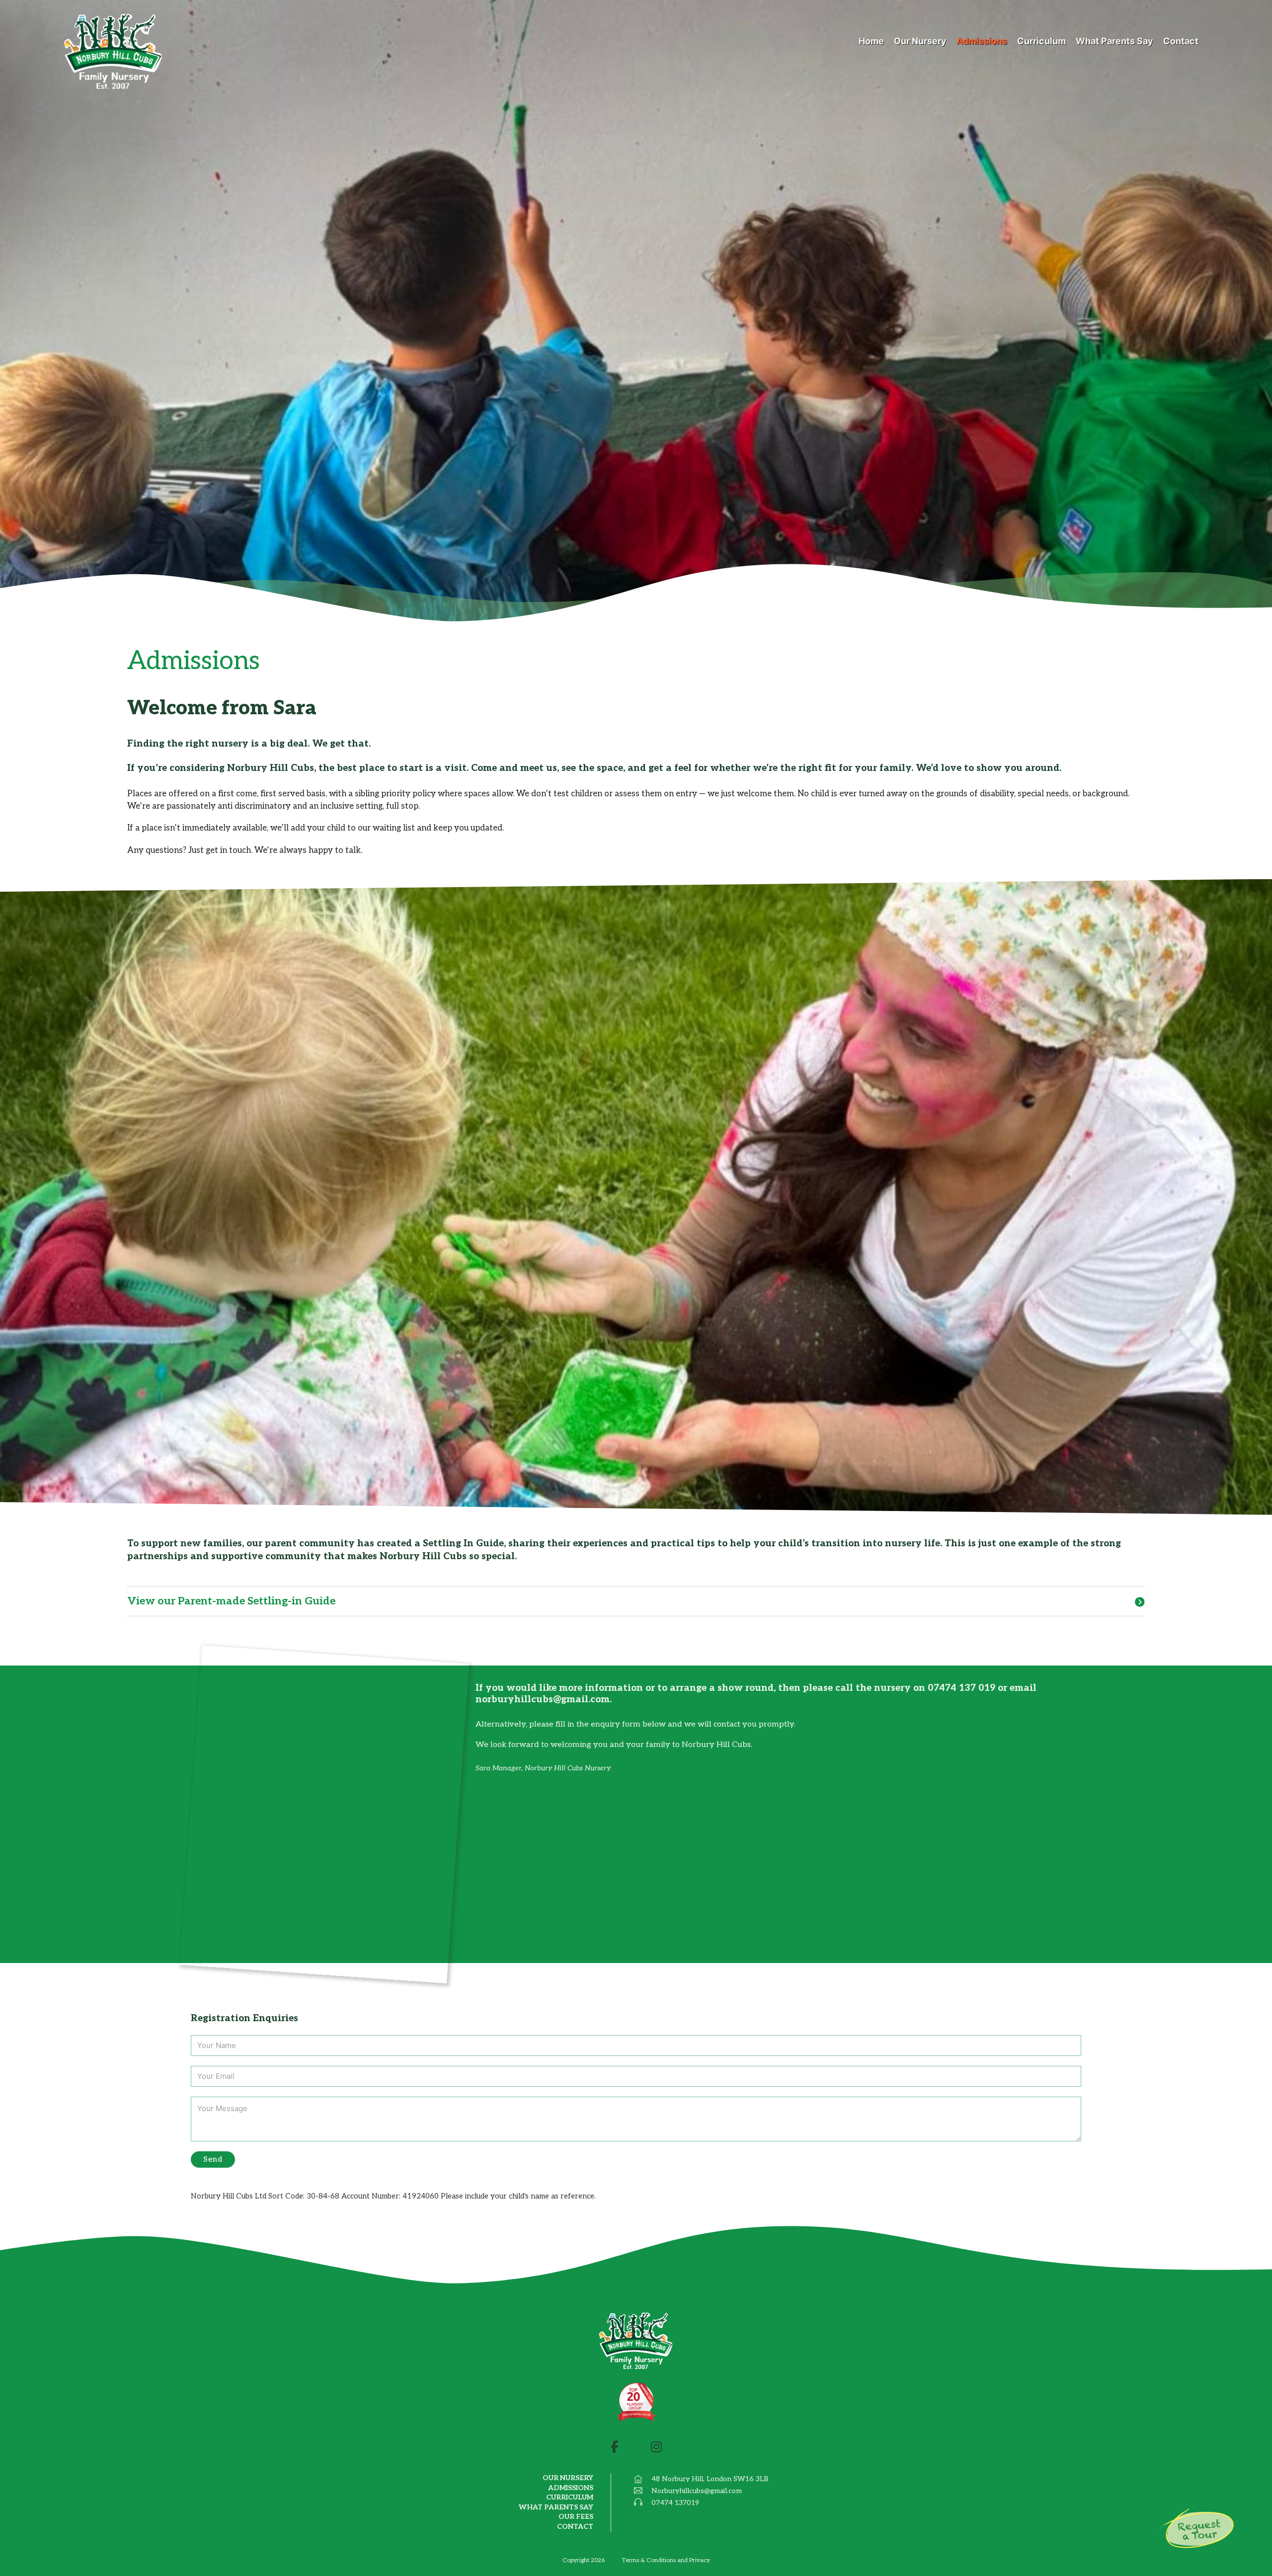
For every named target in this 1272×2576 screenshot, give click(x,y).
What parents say (556, 2507)
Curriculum (570, 2497)
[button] (636, 1601)
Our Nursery (568, 2478)
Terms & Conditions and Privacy (666, 2561)
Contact (575, 2527)
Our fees (576, 2517)
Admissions (571, 2488)
